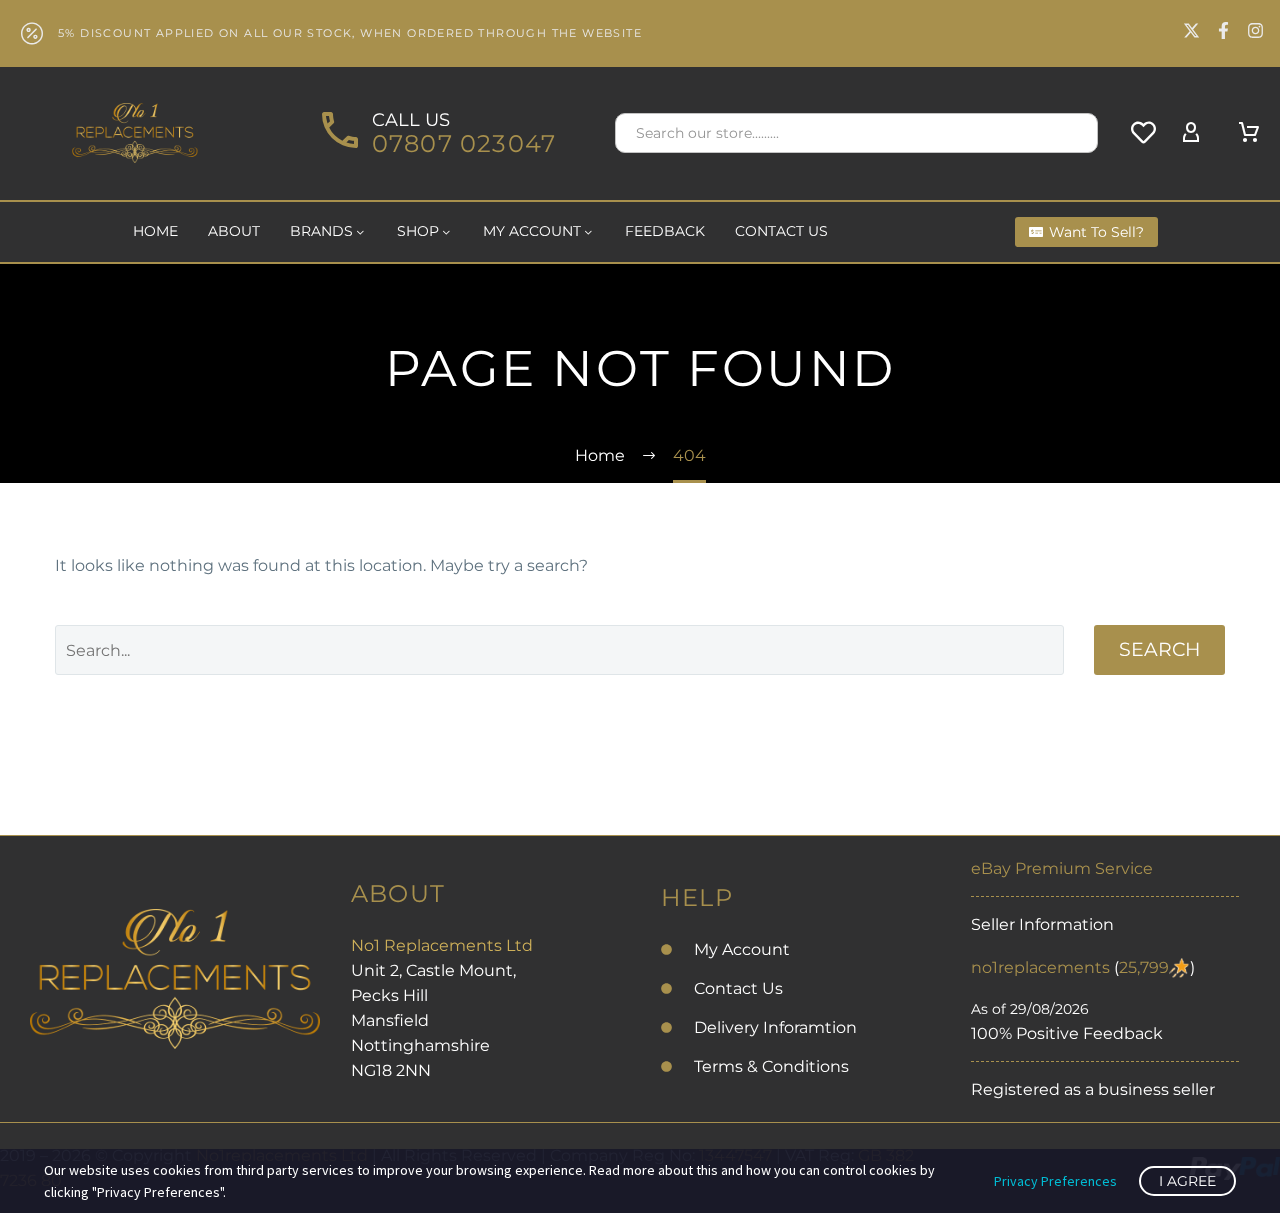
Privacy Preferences (1055, 1181)
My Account (532, 231)
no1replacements (1040, 967)
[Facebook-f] (1223, 30)
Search (1159, 649)
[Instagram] (1255, 30)
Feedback (665, 231)
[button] (1074, 133)
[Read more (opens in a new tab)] (436, 133)
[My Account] (1191, 133)
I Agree (1187, 1181)
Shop (418, 231)
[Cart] (1249, 133)
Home (155, 231)
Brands (321, 231)
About (234, 231)
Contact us (781, 231)
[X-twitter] (1191, 30)
